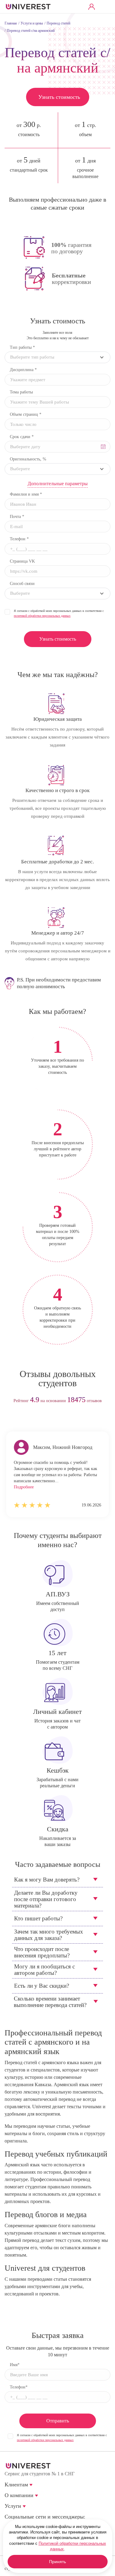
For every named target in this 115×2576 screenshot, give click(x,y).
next (69, 1420)
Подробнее (24, 1487)
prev (46, 1420)
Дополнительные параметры (58, 484)
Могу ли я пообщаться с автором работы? (44, 1970)
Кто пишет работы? (38, 1918)
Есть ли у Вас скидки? (42, 1986)
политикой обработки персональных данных (42, 616)
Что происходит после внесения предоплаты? (42, 1952)
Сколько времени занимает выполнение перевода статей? (50, 2002)
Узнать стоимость (59, 97)
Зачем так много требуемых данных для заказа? (49, 1935)
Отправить (58, 2421)
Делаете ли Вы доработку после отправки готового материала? (46, 1899)
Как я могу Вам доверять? (47, 1880)
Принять (57, 2562)
